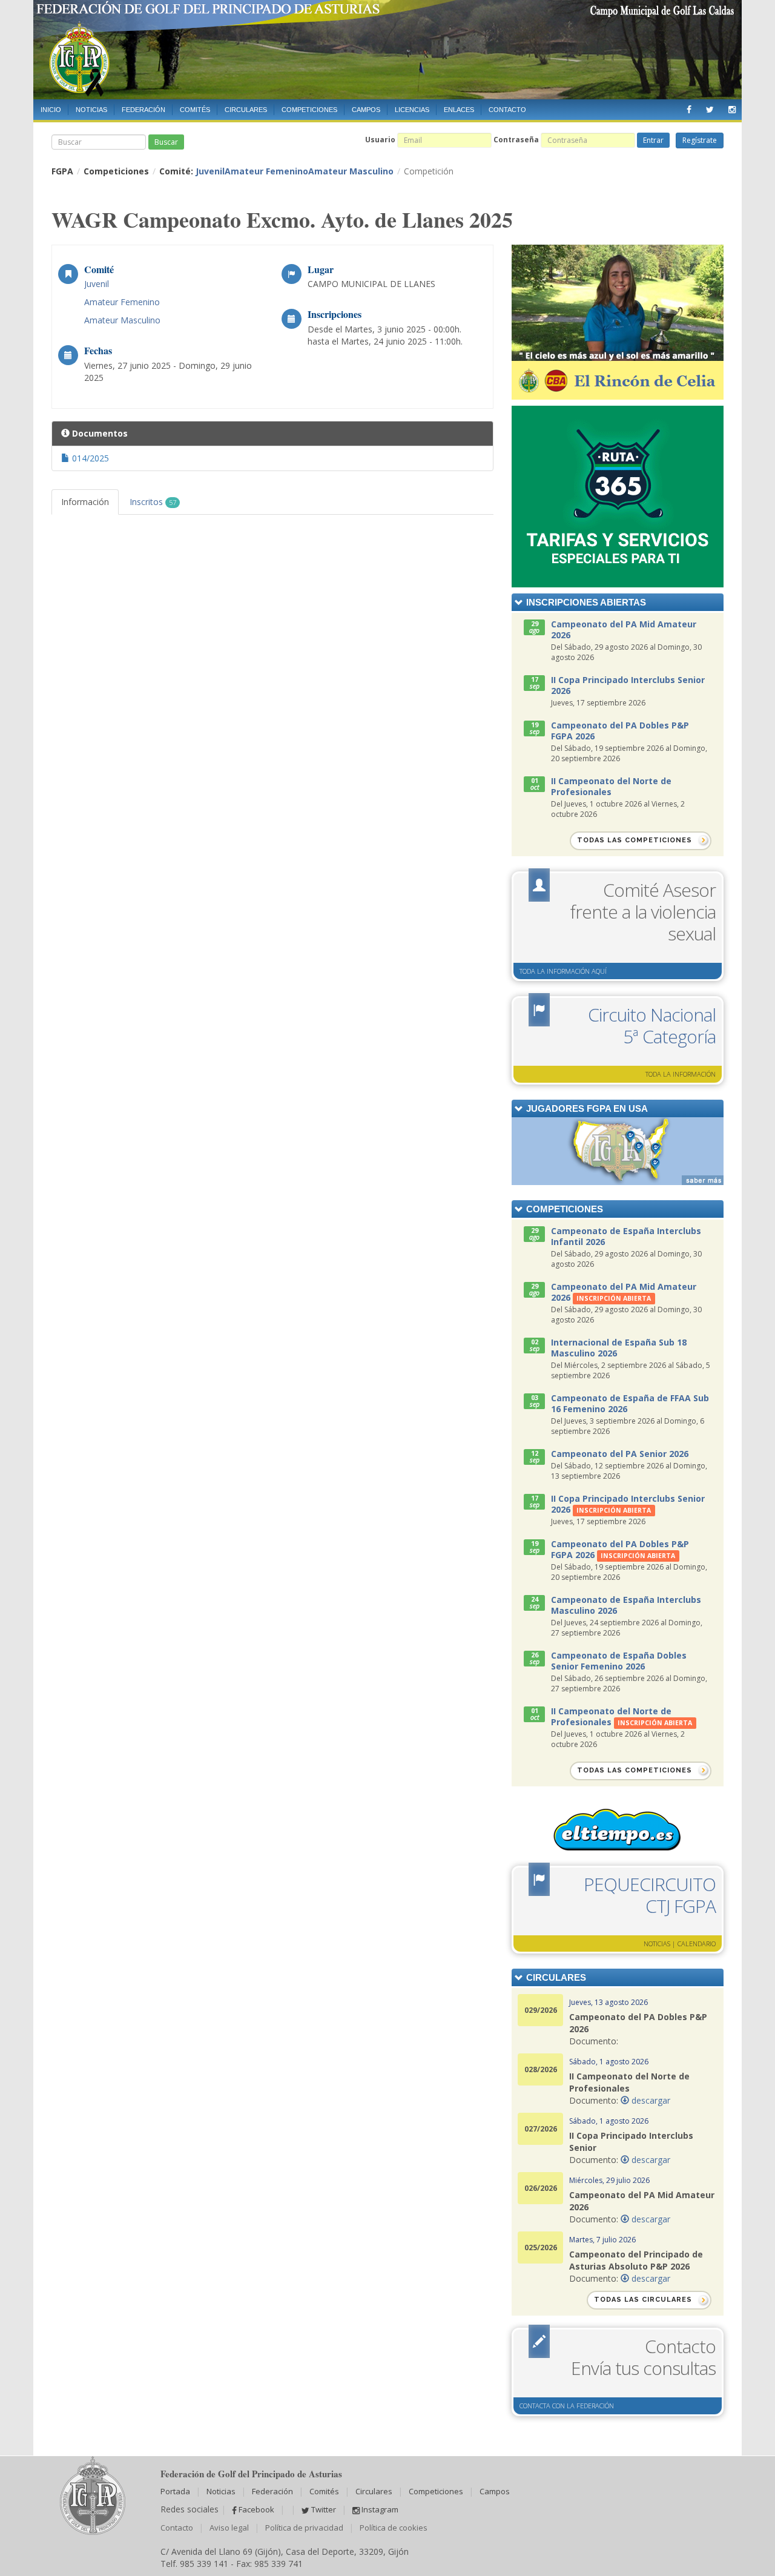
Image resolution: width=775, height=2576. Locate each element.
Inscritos (153, 502)
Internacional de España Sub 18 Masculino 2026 (619, 1348)
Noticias (91, 110)
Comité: (276, 171)
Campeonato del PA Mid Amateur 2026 (624, 629)
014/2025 (89, 458)
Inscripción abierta (614, 1298)
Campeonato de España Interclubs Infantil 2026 (626, 1236)
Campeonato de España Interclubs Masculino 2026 (626, 1605)
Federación (143, 110)
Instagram (379, 2509)
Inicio (51, 110)
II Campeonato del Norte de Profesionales (611, 786)
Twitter (323, 2509)
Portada (175, 2491)
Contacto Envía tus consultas (643, 2357)
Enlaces (459, 110)
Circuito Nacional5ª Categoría (652, 1025)
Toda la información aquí (563, 971)
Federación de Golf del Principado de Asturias (387, 50)
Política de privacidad (304, 2528)
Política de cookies (394, 2528)
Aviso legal (229, 2528)
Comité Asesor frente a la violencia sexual (643, 912)
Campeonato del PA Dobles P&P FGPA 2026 (620, 731)
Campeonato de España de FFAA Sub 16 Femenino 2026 (630, 1403)
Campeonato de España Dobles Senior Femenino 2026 (619, 1661)
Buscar (166, 142)
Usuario (380, 140)
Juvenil (210, 171)
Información (85, 502)
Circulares (246, 110)
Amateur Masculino (351, 171)
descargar (650, 2100)
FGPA (62, 171)
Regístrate (700, 140)
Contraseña (516, 140)
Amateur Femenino (266, 171)
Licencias (412, 110)
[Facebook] (689, 107)
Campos (366, 110)
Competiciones (309, 110)
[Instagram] (732, 107)
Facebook (256, 2509)
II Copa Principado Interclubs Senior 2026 (628, 685)
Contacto (507, 110)
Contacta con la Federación (567, 2406)
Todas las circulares (643, 2300)
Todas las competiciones (635, 840)
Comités (195, 110)
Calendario (697, 1944)
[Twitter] (710, 107)
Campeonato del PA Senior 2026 (620, 1454)
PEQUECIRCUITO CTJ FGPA (650, 1895)
